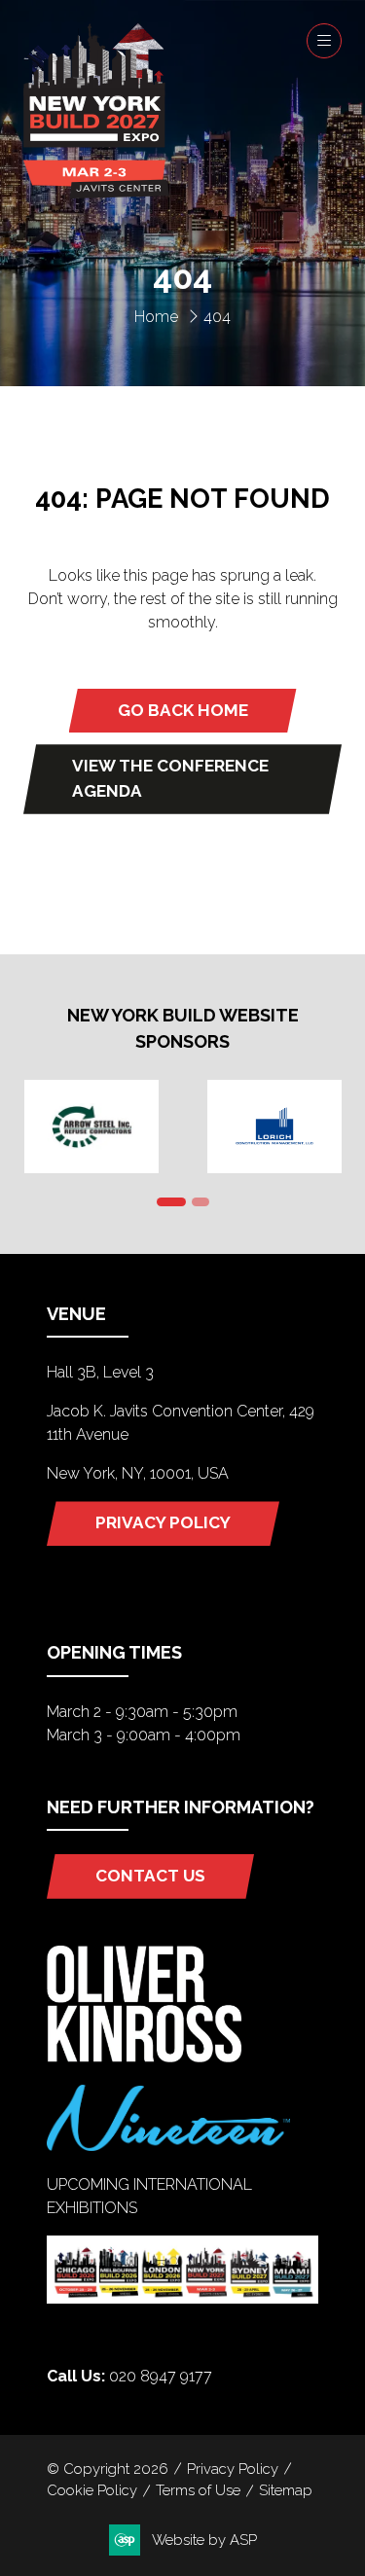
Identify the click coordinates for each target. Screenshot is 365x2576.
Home (156, 317)
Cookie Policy (92, 2490)
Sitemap (286, 2490)
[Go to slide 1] (171, 1202)
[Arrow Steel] (91, 1127)
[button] (324, 41)
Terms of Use (198, 2490)
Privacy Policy (233, 2469)
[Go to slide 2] (201, 1202)
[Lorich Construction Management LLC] (274, 1127)
